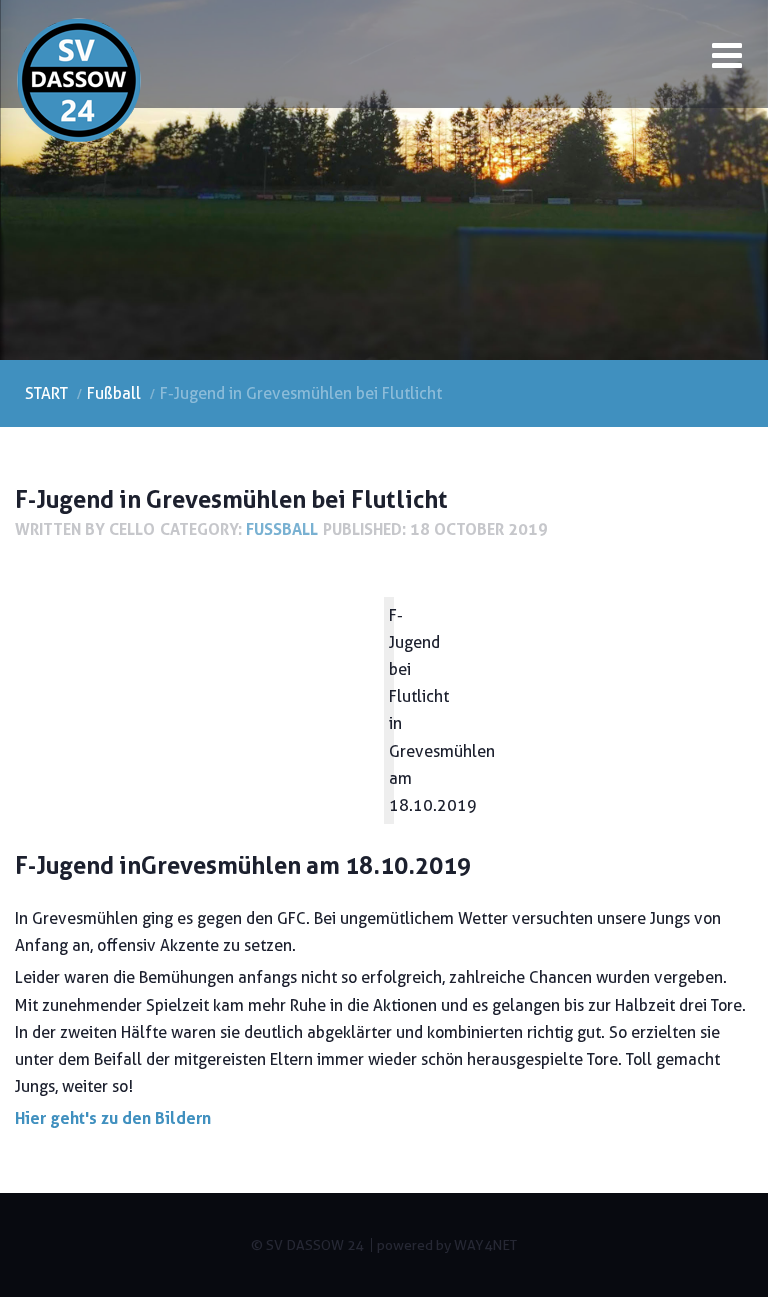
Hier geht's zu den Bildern (113, 1118)
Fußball (282, 529)
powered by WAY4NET (447, 1245)
